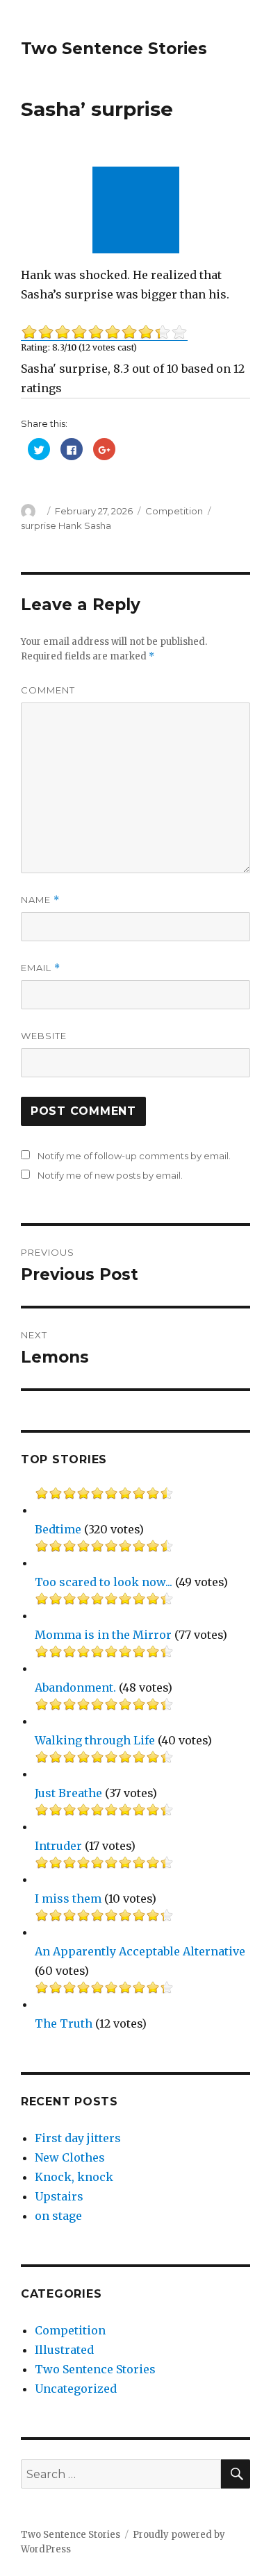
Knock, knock (74, 2177)
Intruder (58, 1846)
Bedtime (58, 1529)
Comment (48, 690)
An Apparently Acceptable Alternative (140, 1951)
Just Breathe (68, 1793)
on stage (58, 2216)
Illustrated (64, 2350)
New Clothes (70, 2157)
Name (40, 900)
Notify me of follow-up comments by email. (134, 1156)
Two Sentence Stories (114, 49)
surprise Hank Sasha (66, 525)
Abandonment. (75, 1687)
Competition (174, 511)
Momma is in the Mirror (103, 1635)
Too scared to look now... (104, 1582)
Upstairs (59, 2196)
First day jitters (78, 2138)
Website (44, 1036)
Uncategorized (76, 2389)
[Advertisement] (139, 211)
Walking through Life (95, 1740)
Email (41, 968)
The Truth (64, 2023)
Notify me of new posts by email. (110, 1175)
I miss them (68, 1899)
